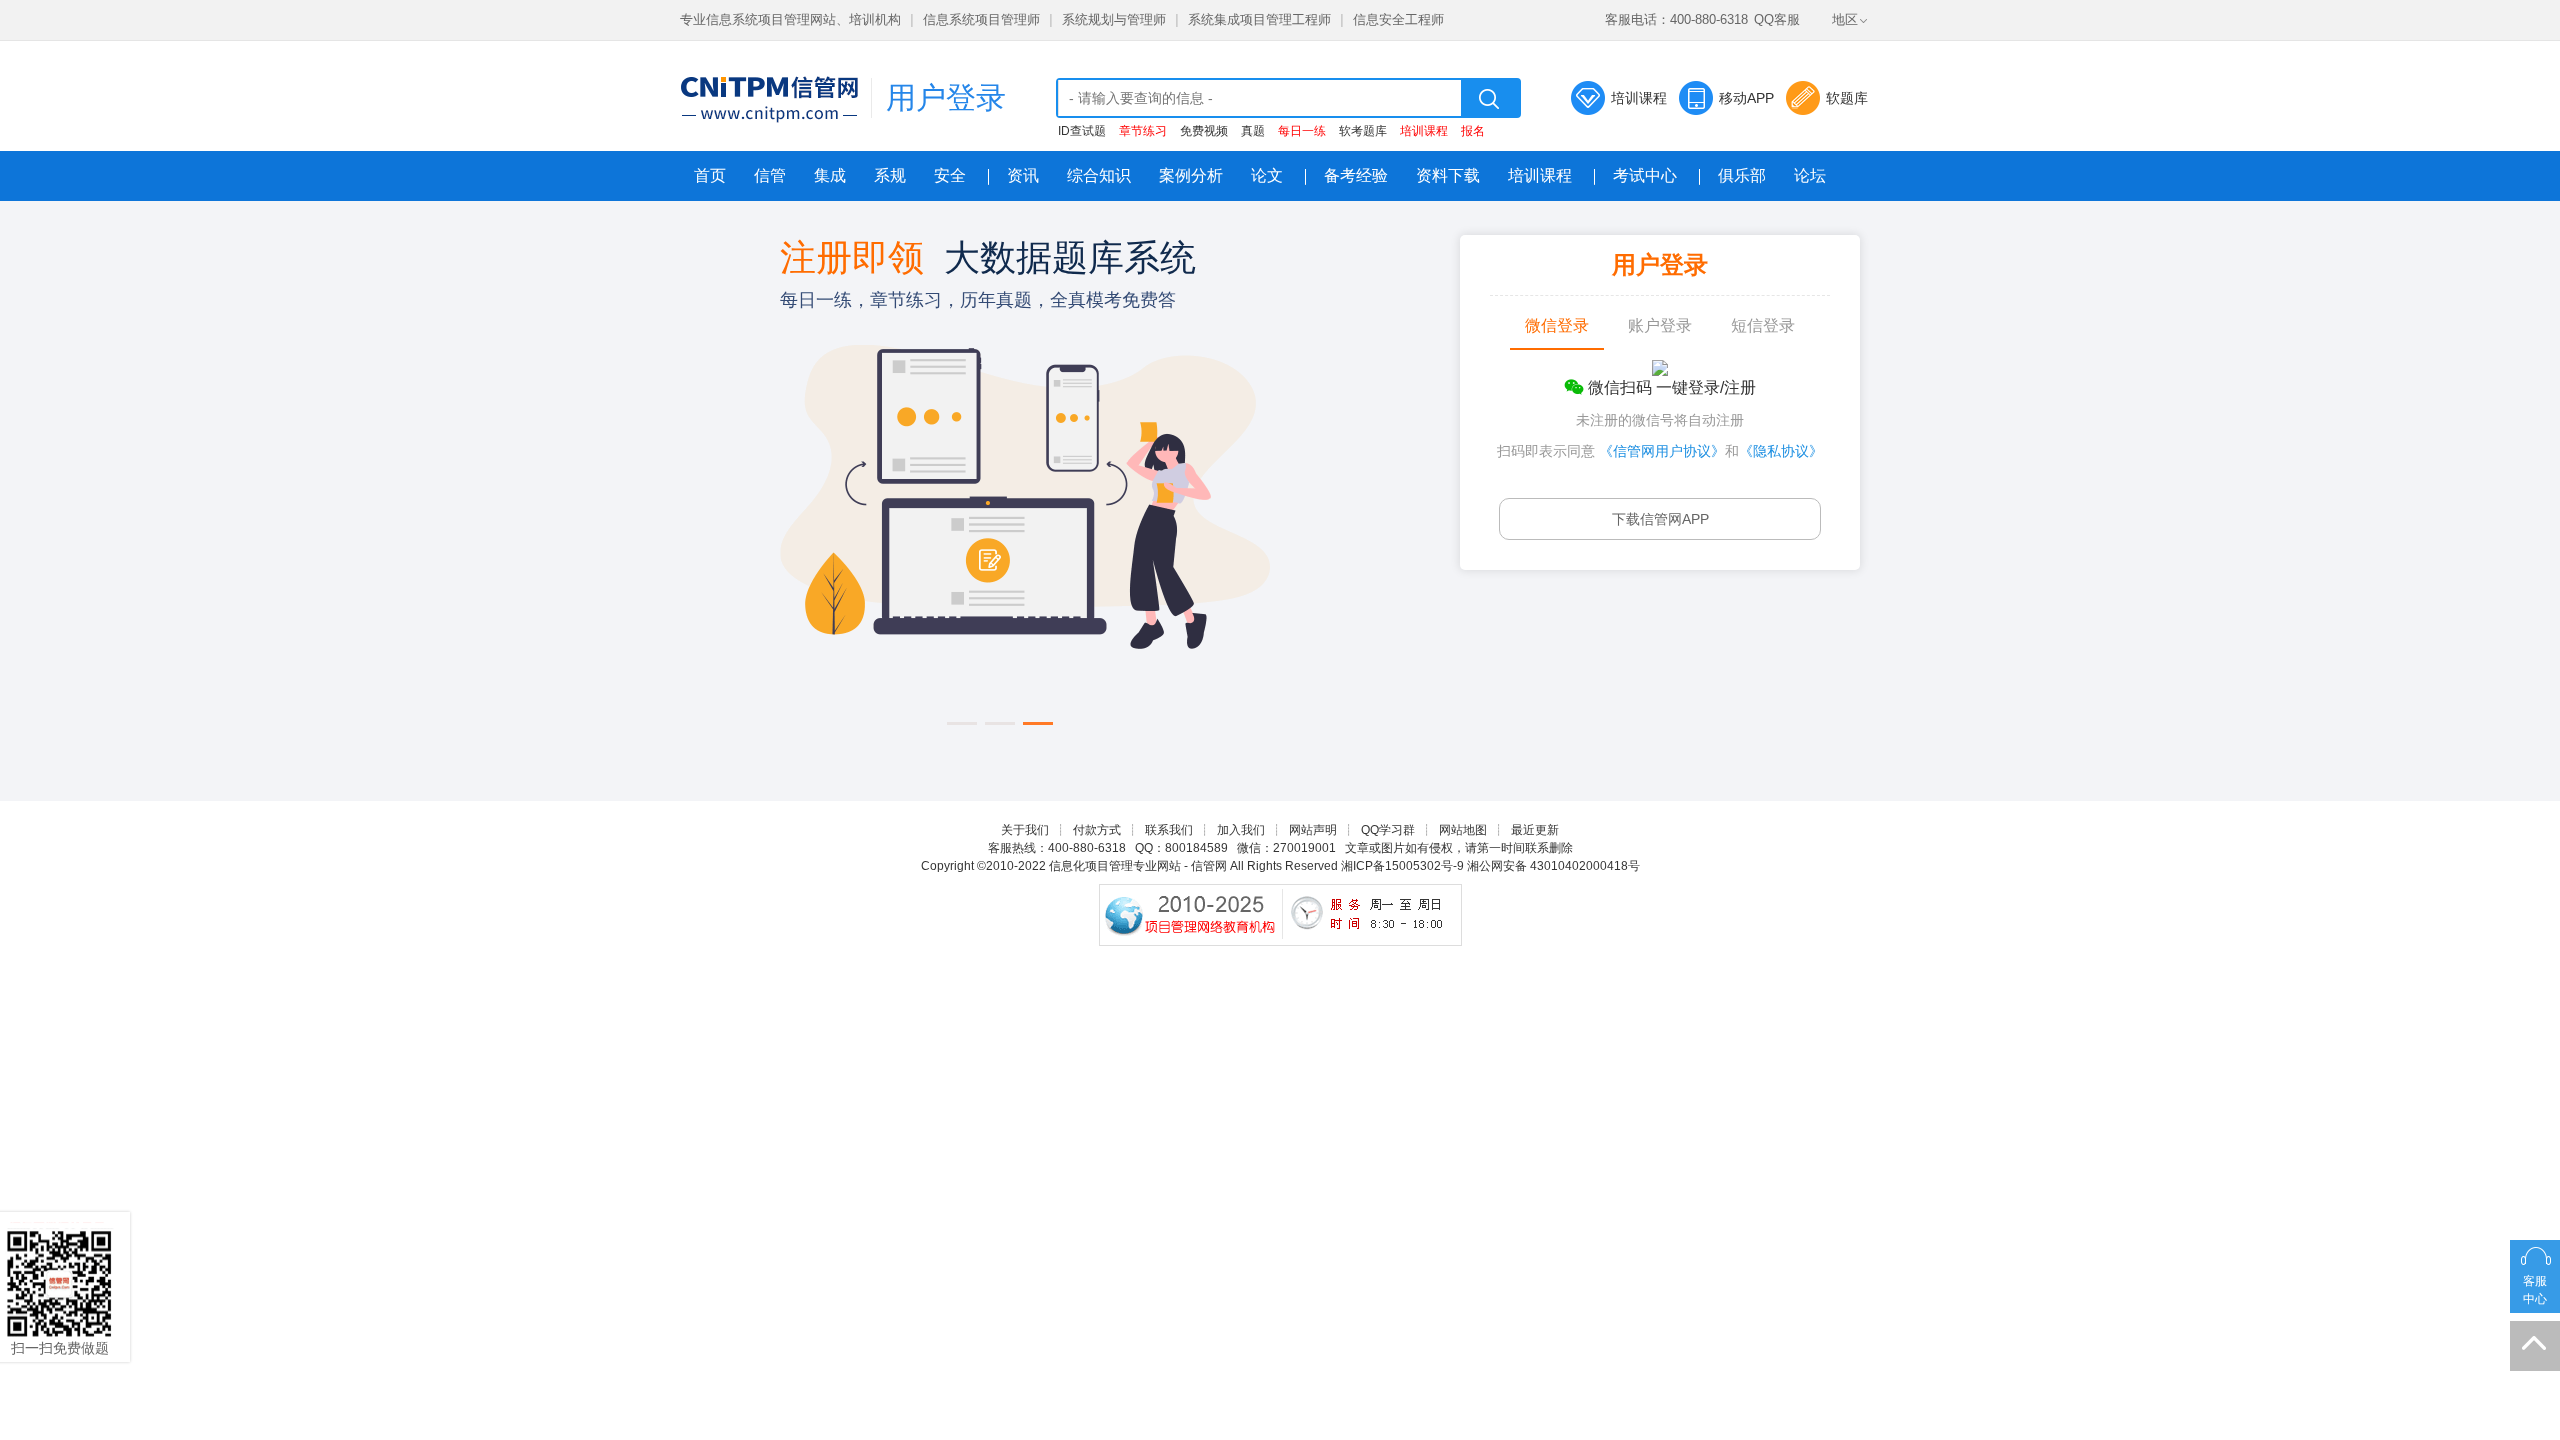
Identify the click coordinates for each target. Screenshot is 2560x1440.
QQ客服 (1777, 19)
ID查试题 (1082, 131)
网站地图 (1463, 830)
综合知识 (1099, 175)
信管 (770, 175)
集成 (830, 175)
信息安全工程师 (1398, 19)
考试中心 (1645, 175)
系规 (890, 175)
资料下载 (1448, 175)
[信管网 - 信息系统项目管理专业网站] (769, 99)
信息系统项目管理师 (981, 19)
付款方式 (1097, 830)
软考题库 (1363, 131)
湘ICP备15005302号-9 (1402, 866)
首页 (710, 175)
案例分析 (1191, 175)
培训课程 (1639, 98)
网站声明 (1313, 830)
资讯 (1023, 175)
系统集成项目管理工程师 (1259, 19)
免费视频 (1204, 131)
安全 (950, 175)
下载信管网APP (1660, 519)
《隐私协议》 (1781, 451)
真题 (1253, 131)
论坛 (1810, 175)
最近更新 (1535, 830)
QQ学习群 (1388, 830)
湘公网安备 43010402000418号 (1553, 866)
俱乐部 (1742, 175)
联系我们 (1169, 830)
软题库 (1847, 98)
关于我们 (1025, 830)
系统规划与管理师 (1114, 19)
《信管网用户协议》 (1662, 451)
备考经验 (1356, 175)
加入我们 (1241, 830)
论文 (1267, 175)
